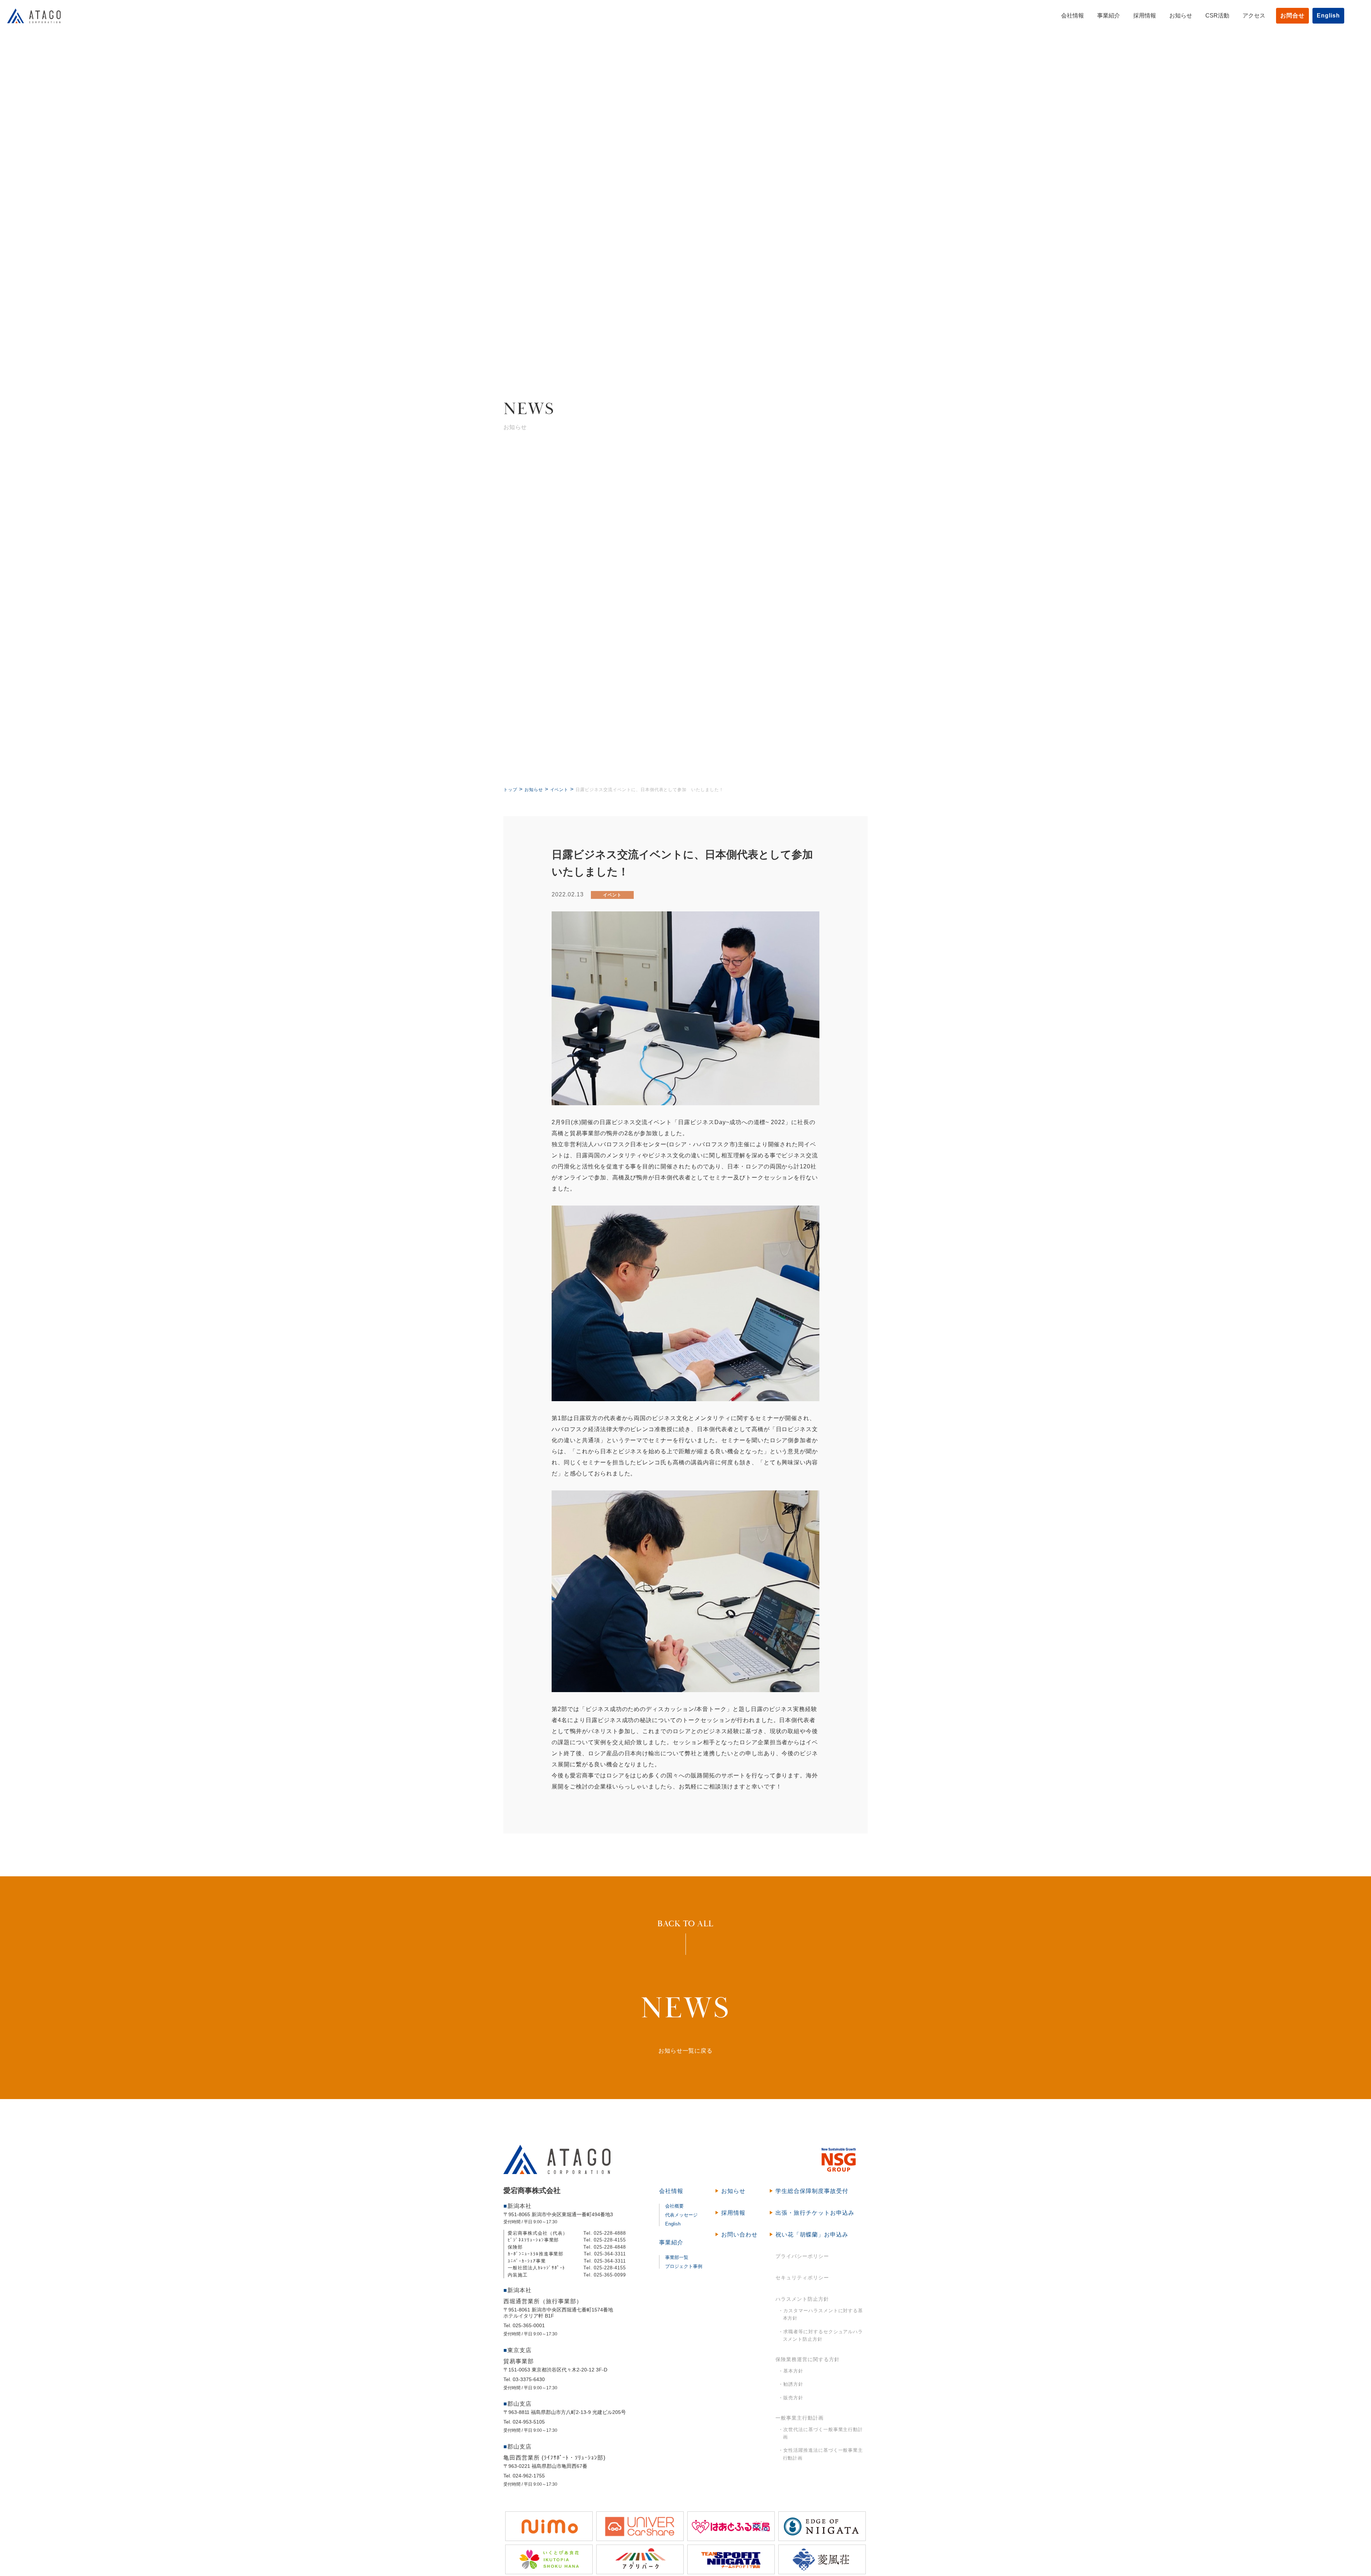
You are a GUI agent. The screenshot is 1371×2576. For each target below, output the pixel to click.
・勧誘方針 (791, 2384)
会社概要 (674, 2206)
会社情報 (1073, 16)
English (1328, 16)
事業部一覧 (677, 2257)
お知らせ (1181, 16)
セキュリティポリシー (802, 2278)
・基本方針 (791, 2371)
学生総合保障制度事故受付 (812, 2191)
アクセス (1254, 16)
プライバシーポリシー (802, 2256)
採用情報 (1145, 16)
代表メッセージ (681, 2215)
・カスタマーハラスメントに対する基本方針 (821, 2315)
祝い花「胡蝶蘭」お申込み (812, 2235)
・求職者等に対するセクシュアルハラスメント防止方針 (821, 2336)
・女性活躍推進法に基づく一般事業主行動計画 (821, 2454)
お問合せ (1292, 16)
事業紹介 (1109, 16)
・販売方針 (791, 2398)
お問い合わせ (739, 2235)
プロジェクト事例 (684, 2266)
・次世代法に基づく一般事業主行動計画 (821, 2433)
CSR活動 (1217, 16)
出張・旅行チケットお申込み (815, 2213)
